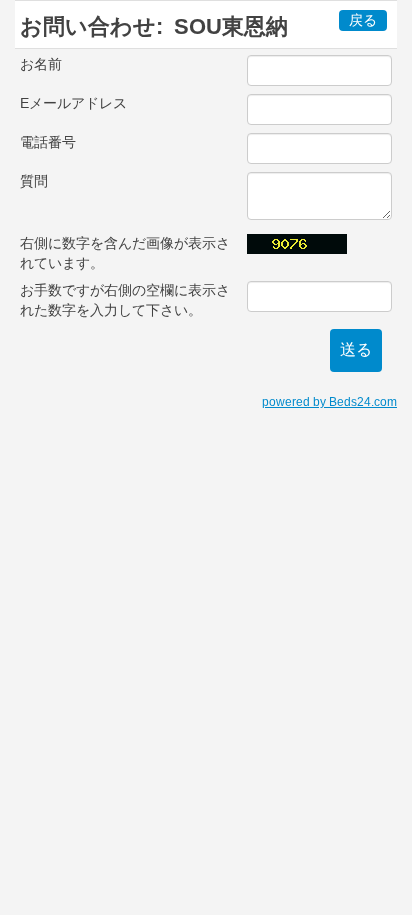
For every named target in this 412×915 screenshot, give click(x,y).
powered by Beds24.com (329, 402)
